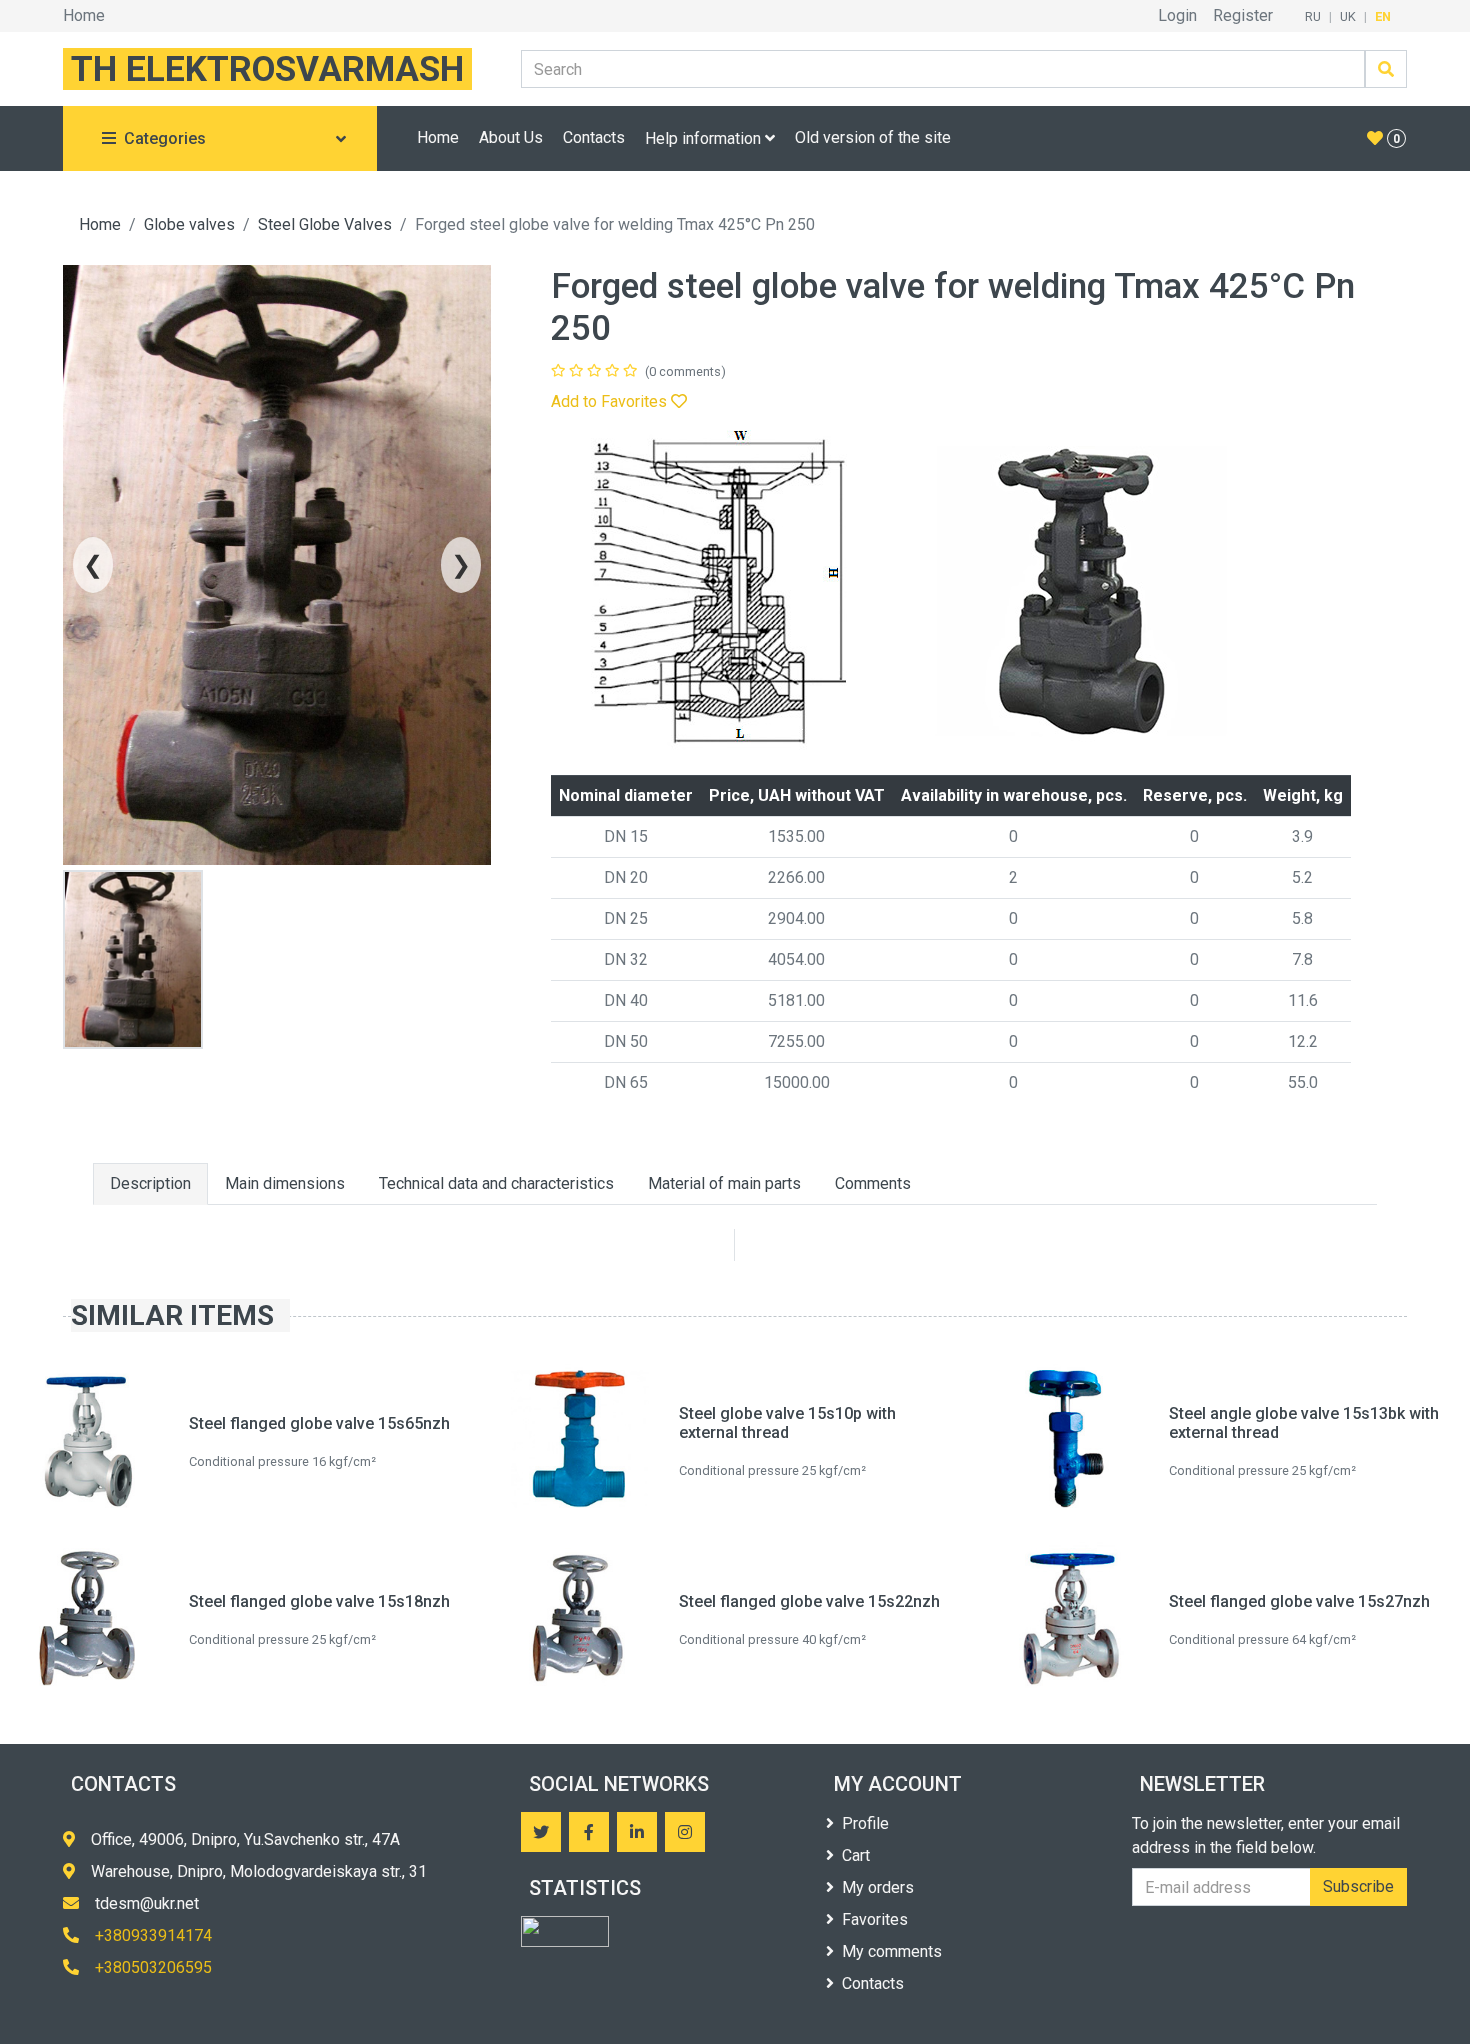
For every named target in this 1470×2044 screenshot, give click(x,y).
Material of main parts (724, 1183)
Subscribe (1358, 1886)
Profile (865, 1823)
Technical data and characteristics (496, 1183)
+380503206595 (153, 1967)
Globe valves (189, 224)
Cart (856, 1855)
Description (150, 1183)
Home (84, 15)
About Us (511, 137)
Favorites (875, 1919)
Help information (705, 138)
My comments (892, 1951)
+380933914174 (153, 1935)
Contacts (594, 137)
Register (1243, 15)
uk (1348, 16)
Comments (873, 1183)
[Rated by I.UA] (565, 1931)
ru (1313, 16)
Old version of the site (873, 137)
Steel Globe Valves (325, 224)
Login (1177, 15)
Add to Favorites (611, 401)
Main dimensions (285, 1183)
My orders (878, 1887)
